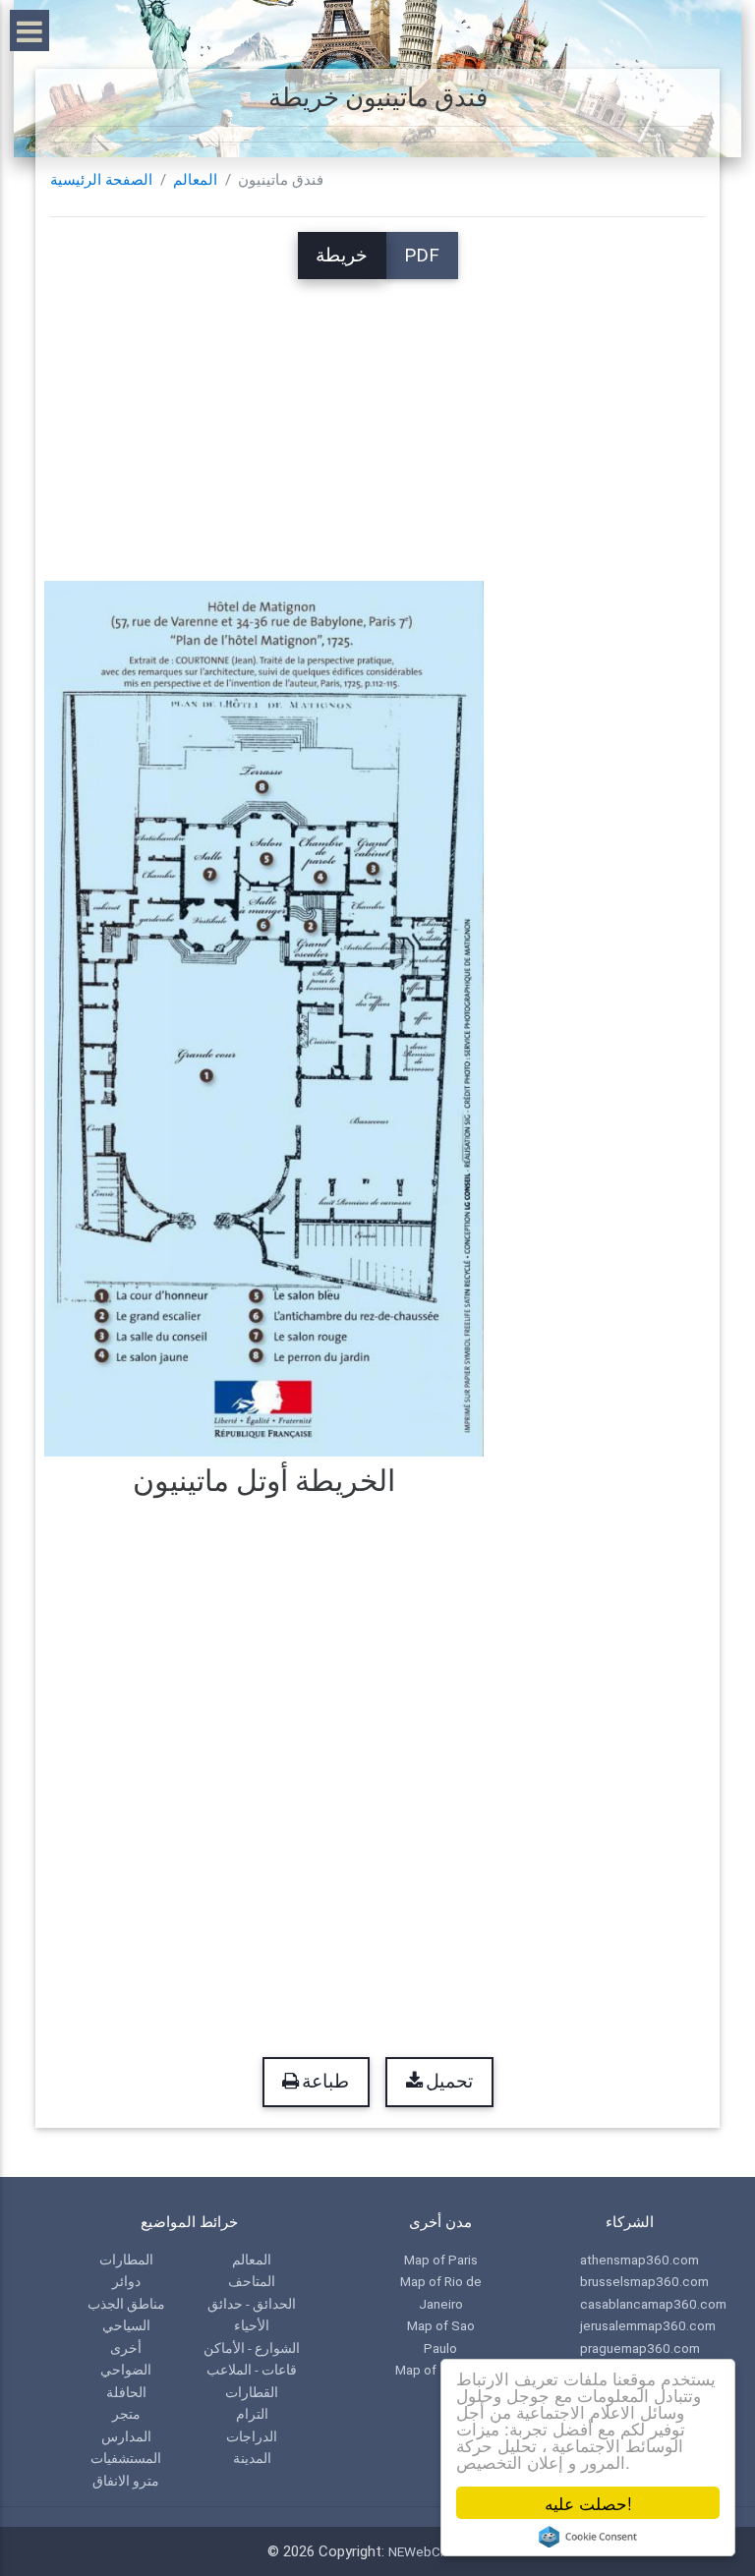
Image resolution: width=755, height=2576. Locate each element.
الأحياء (252, 2325)
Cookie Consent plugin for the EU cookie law (588, 2537)
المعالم (195, 180)
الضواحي (126, 2370)
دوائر (126, 2281)
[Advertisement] (377, 417)
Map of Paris (441, 2260)
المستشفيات (126, 2458)
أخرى (126, 2348)
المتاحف (252, 2281)
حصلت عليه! (588, 2503)
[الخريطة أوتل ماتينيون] (264, 1018)
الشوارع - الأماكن (252, 2348)
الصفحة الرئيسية (101, 180)
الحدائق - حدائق (252, 2304)
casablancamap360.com (653, 2304)
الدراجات (252, 2436)
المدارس (126, 2436)
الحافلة (126, 2392)
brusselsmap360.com (644, 2281)
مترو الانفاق (126, 2481)
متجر (126, 2414)
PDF (422, 256)
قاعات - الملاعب (252, 2370)
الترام (252, 2414)
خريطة (342, 256)
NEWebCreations (438, 2551)
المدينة (252, 2458)
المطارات (126, 2260)
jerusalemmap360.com (648, 2325)
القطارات (252, 2392)
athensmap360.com (639, 2260)
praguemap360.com (640, 2348)
